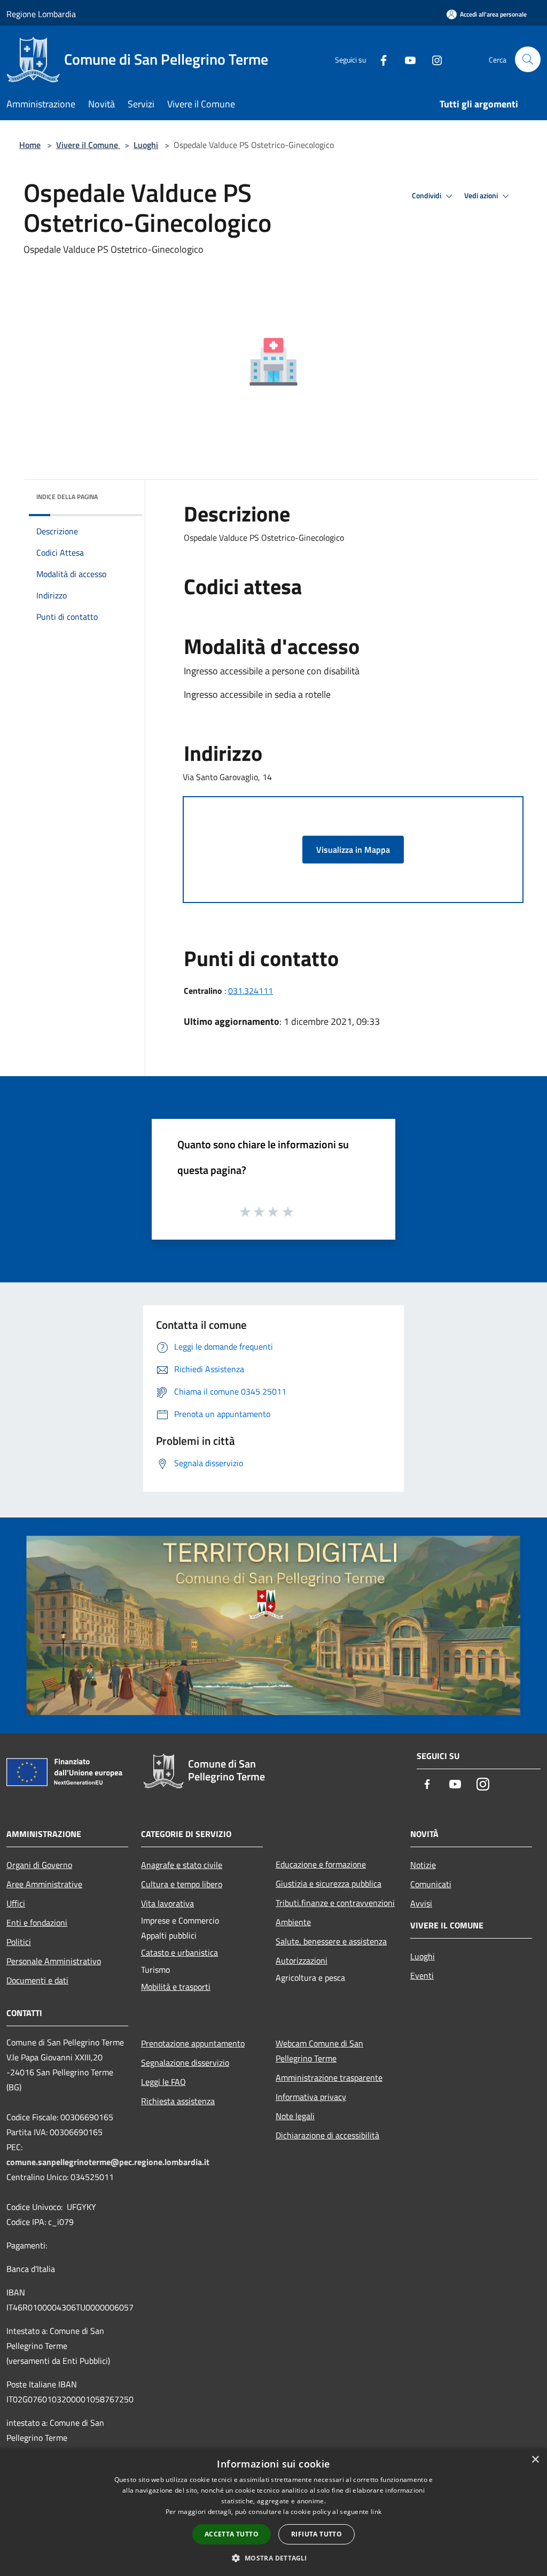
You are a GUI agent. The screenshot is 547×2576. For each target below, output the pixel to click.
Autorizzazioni (302, 1960)
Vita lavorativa (167, 1903)
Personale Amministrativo (54, 1961)
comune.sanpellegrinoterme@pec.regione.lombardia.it (108, 2162)
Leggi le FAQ (163, 2082)
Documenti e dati (37, 1980)
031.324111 (251, 991)
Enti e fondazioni (37, 1923)
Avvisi (421, 1903)
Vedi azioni (482, 196)
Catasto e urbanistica (179, 1952)
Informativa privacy (311, 2097)
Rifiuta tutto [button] (317, 2534)
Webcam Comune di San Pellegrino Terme (319, 2051)
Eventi (422, 1975)
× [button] (535, 2460)
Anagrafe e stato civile (182, 1865)
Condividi (427, 196)
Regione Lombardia (41, 14)
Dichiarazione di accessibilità (327, 2135)
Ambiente (293, 1922)
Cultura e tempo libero (182, 1884)
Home (30, 145)
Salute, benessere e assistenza (331, 1941)
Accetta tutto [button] (232, 2534)
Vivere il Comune (88, 145)
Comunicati (431, 1884)
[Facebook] (379, 59)
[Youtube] (406, 59)
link (376, 2512)
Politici (19, 1942)
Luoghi (146, 145)
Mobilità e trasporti (176, 1987)
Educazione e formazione (321, 1864)
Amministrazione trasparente (329, 2077)
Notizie (423, 1865)
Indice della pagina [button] (67, 497)
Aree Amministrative (44, 1884)
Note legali (295, 2116)
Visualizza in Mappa (353, 850)
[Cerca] (528, 59)
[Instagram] (433, 59)
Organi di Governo (39, 1865)
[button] (273, 2558)
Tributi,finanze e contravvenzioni (335, 1903)
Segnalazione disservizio (185, 2063)
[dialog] (273, 2512)
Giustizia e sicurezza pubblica (329, 1884)
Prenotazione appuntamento (193, 2043)
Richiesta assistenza (178, 2101)
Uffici (16, 1903)
